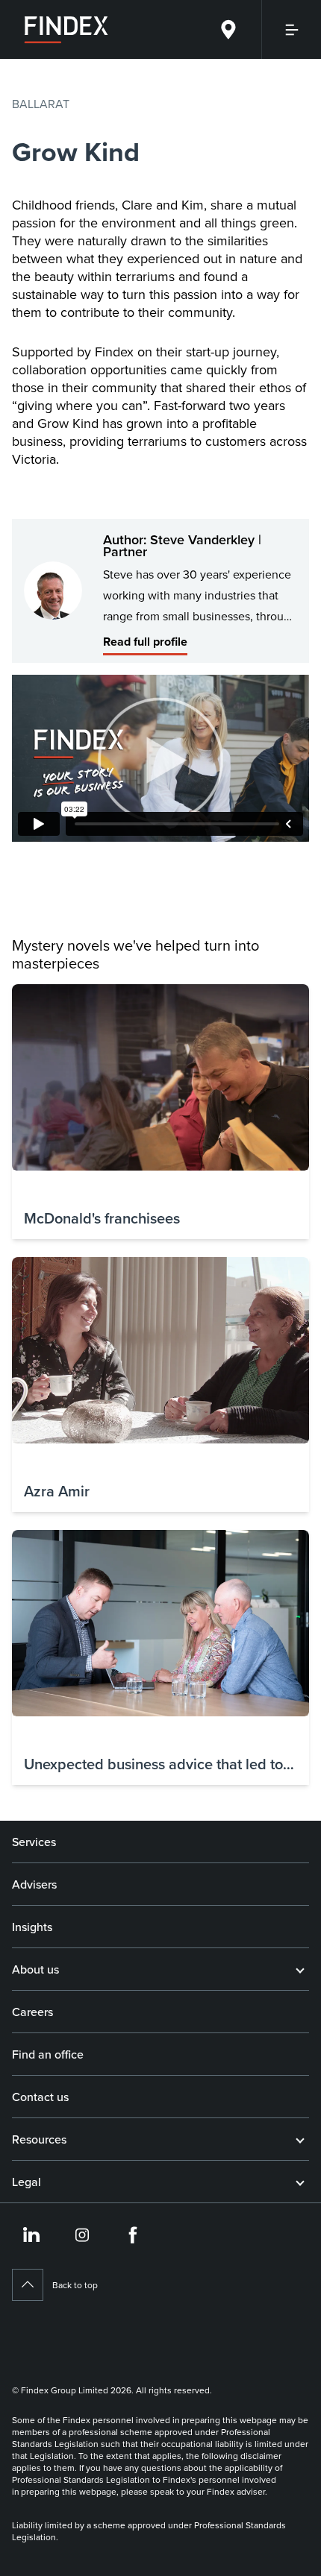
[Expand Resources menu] (300, 2139)
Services (34, 1842)
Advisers (34, 1884)
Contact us (40, 2097)
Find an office (48, 2054)
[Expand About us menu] (300, 1969)
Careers (32, 2012)
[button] (160, 1112)
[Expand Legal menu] (300, 2182)
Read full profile (145, 642)
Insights (32, 1927)
